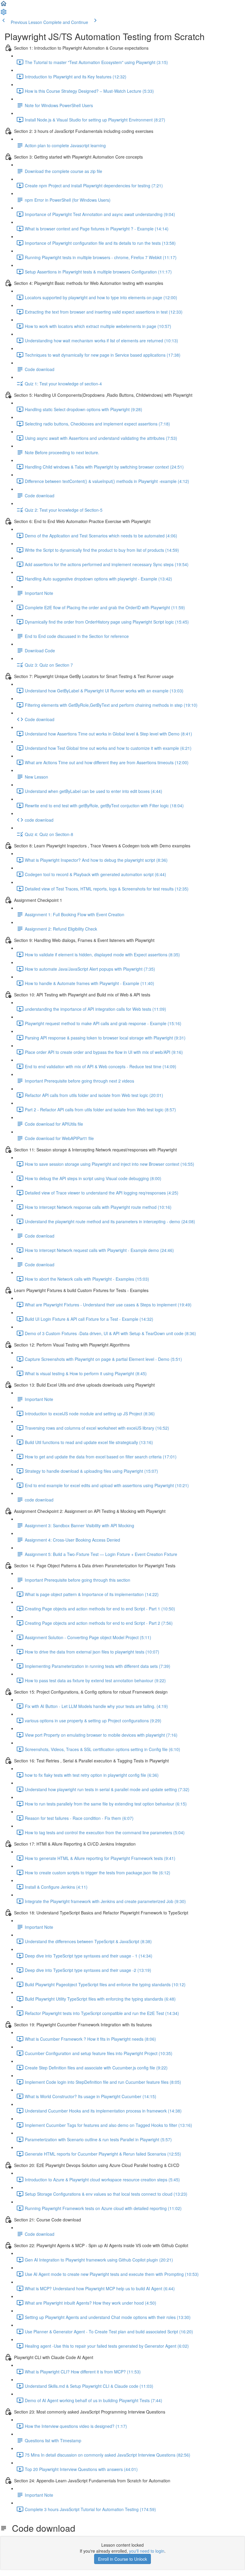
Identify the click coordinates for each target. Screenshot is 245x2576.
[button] (4, 5)
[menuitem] (4, 14)
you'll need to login (147, 2551)
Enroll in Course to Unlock (122, 2559)
